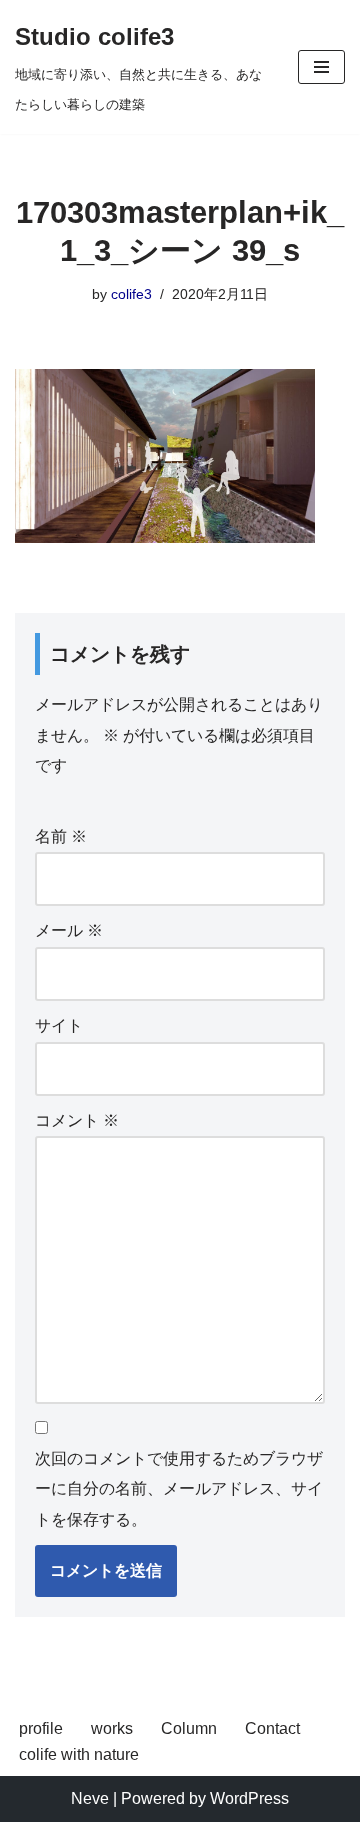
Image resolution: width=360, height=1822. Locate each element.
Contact (272, 1728)
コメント (77, 1120)
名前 (61, 836)
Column (189, 1728)
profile (41, 1728)
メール (69, 930)
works (112, 1728)
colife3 (131, 294)
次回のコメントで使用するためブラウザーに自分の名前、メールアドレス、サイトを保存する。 (179, 1489)
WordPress (249, 1798)
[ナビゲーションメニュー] (321, 67)
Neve (90, 1798)
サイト (59, 1025)
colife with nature (79, 1754)
